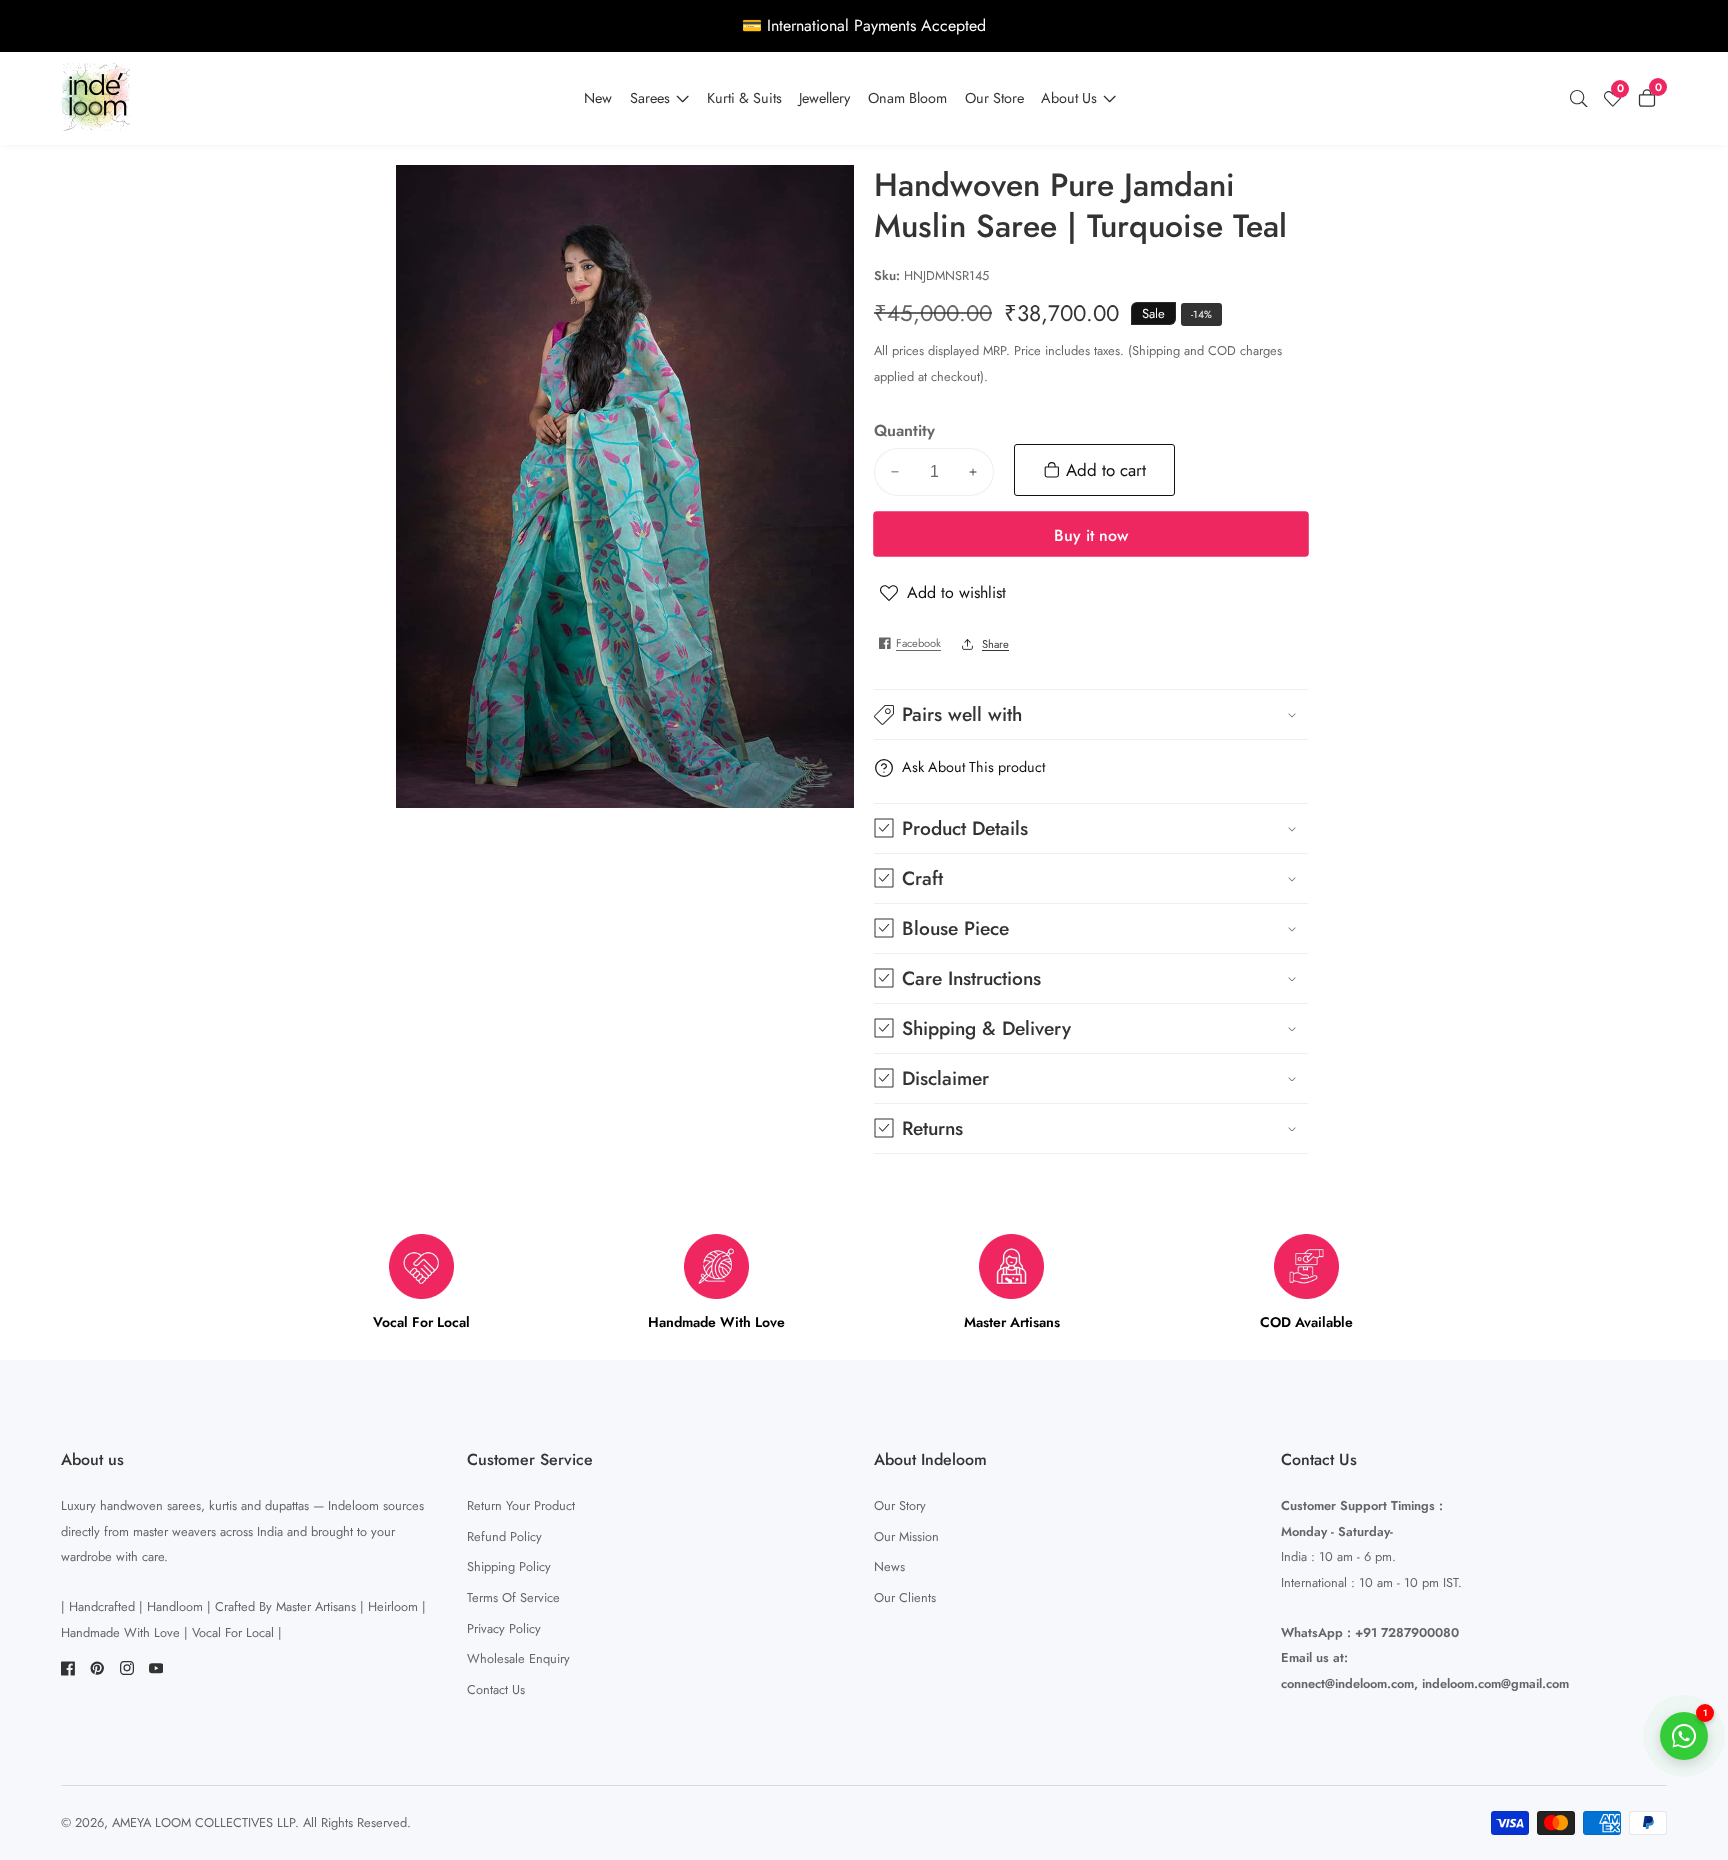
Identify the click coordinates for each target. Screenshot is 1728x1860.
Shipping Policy (509, 1566)
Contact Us (496, 1689)
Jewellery (824, 98)
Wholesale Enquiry (518, 1658)
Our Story (900, 1505)
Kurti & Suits (744, 98)
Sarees (650, 98)
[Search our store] (1583, 99)
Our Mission (906, 1536)
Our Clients (905, 1597)
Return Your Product (521, 1505)
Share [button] (995, 644)
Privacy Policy (504, 1628)
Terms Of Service (513, 1597)
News (889, 1566)
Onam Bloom (907, 98)
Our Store (994, 98)
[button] (1091, 714)
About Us (1069, 98)
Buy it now (1091, 535)
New (598, 98)
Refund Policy (504, 1536)
